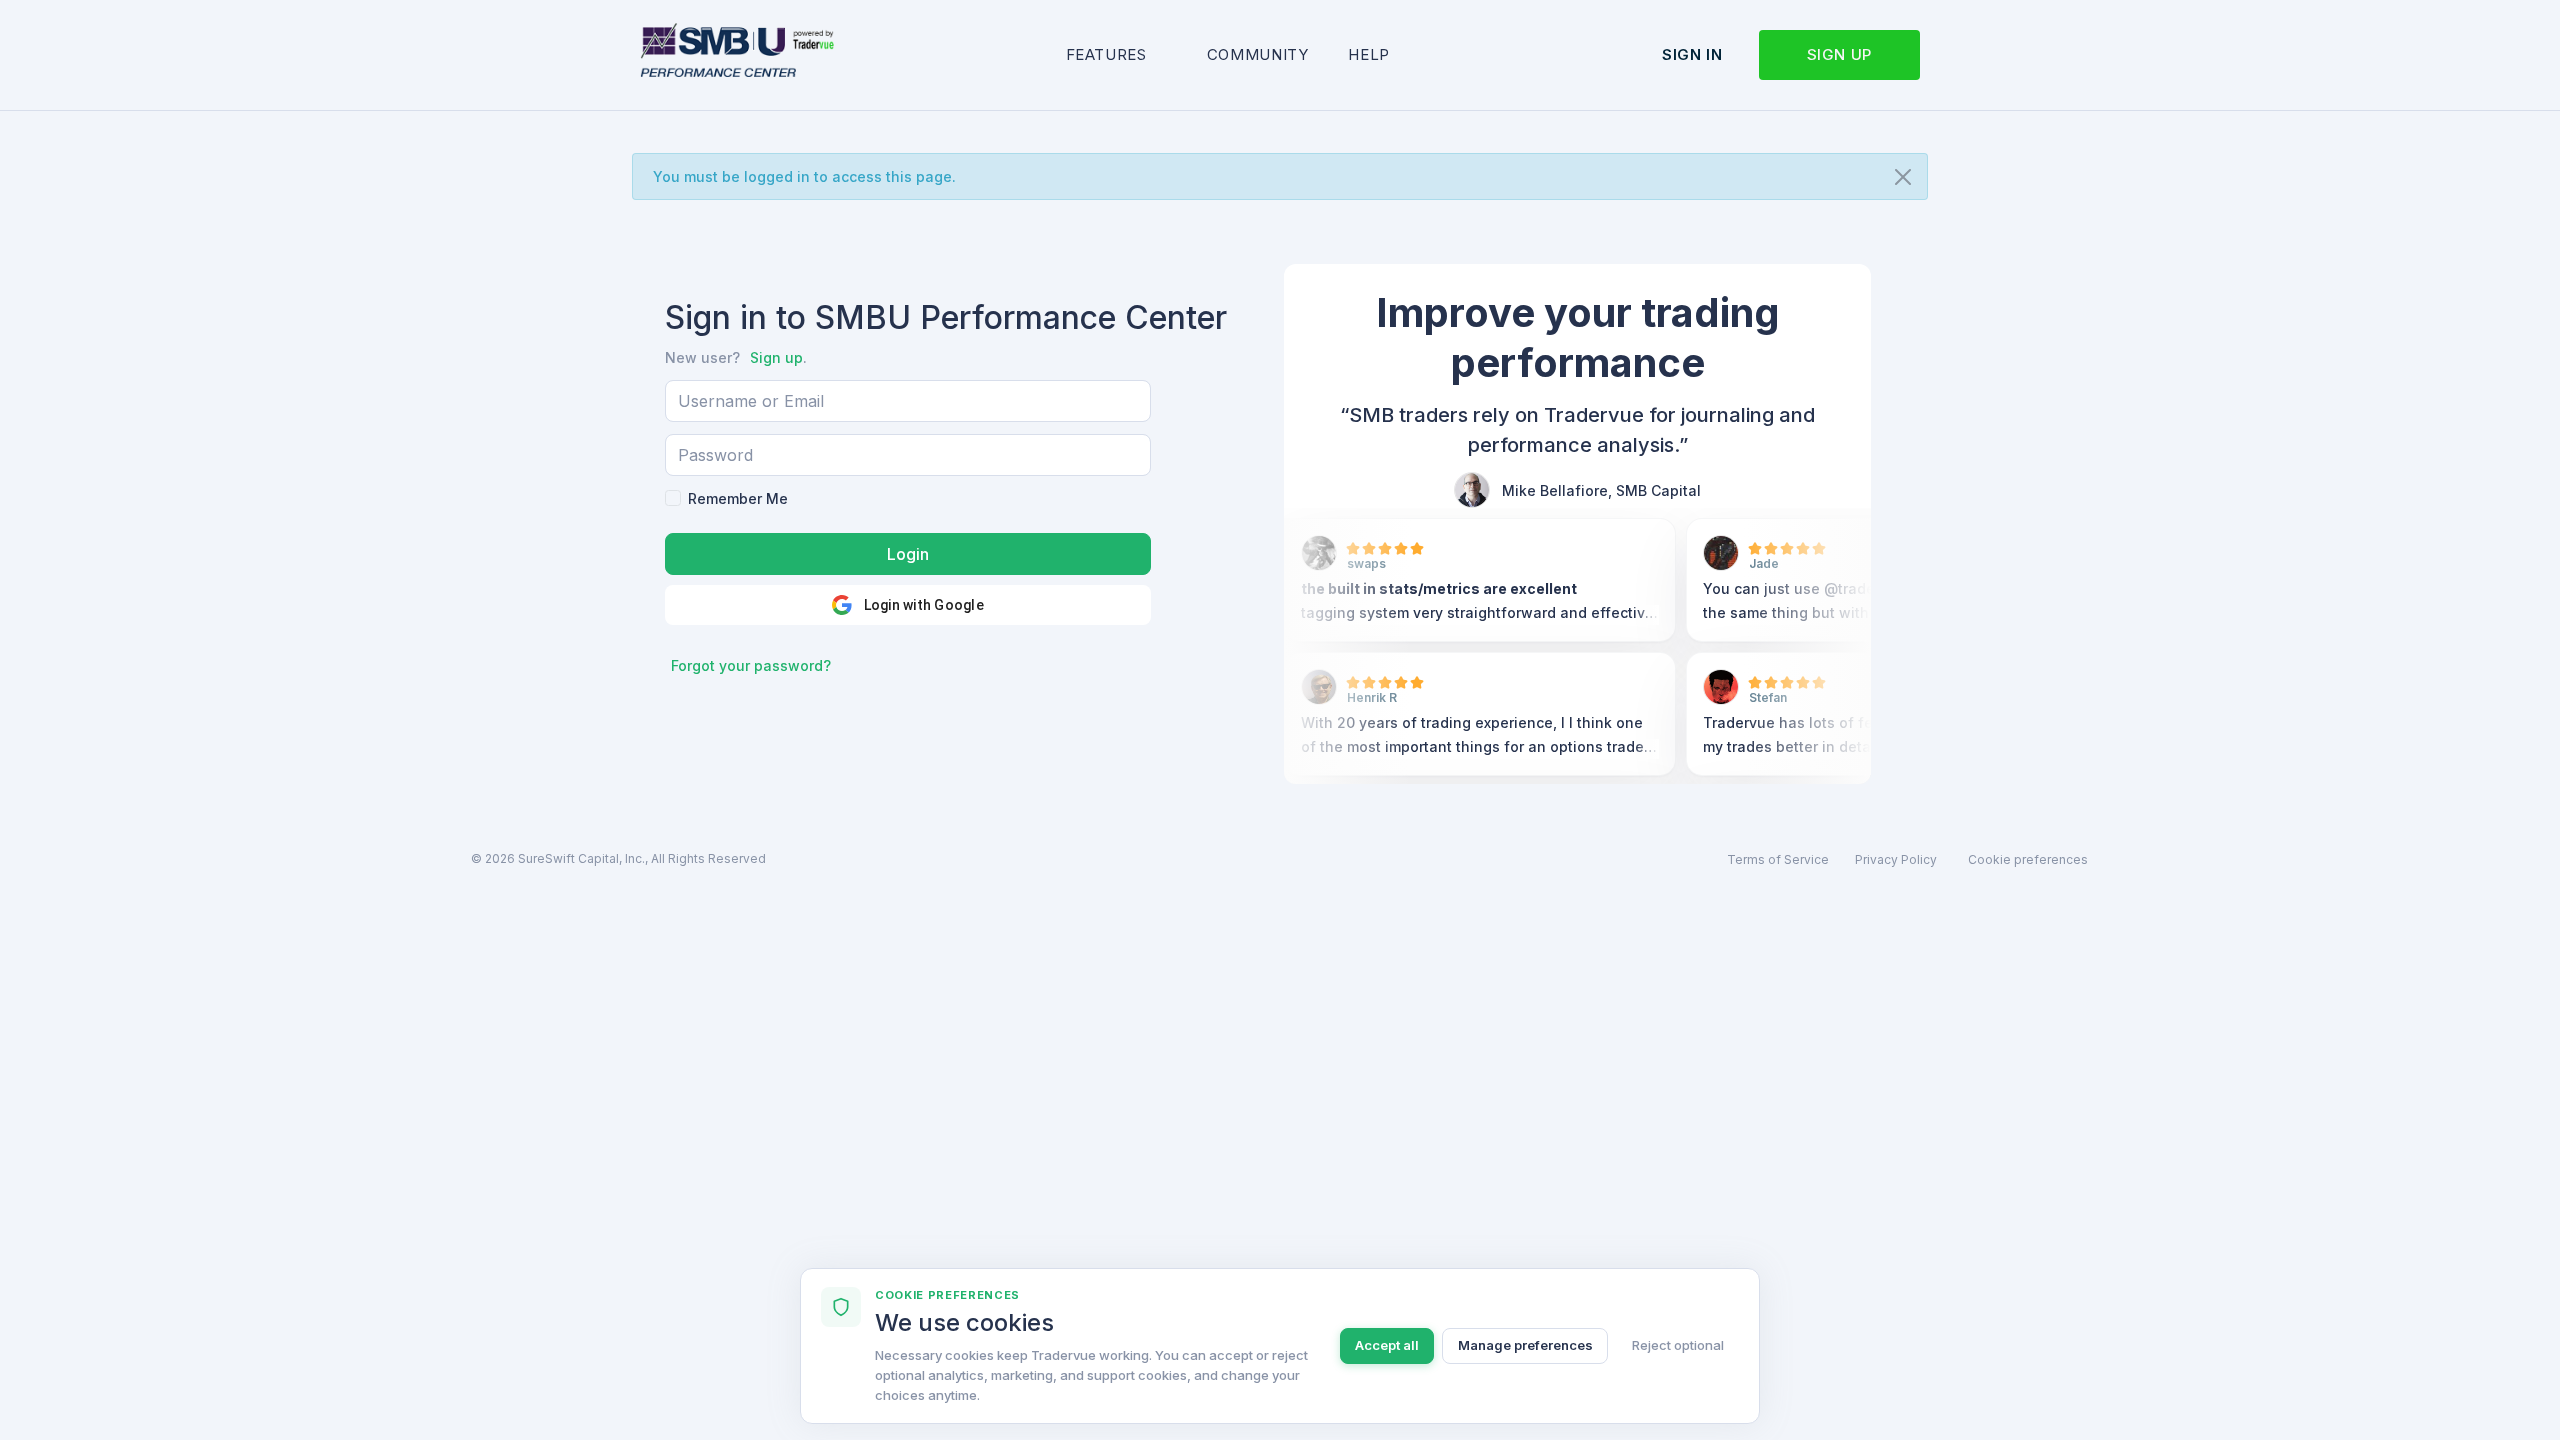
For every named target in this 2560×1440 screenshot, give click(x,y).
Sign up (1839, 54)
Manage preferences (1525, 1345)
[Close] (1903, 177)
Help (1369, 54)
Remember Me (738, 498)
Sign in (1692, 54)
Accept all (1387, 1345)
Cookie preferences (2028, 859)
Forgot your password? (751, 665)
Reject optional (1678, 1345)
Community (1258, 54)
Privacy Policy (1896, 859)
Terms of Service (1778, 859)
